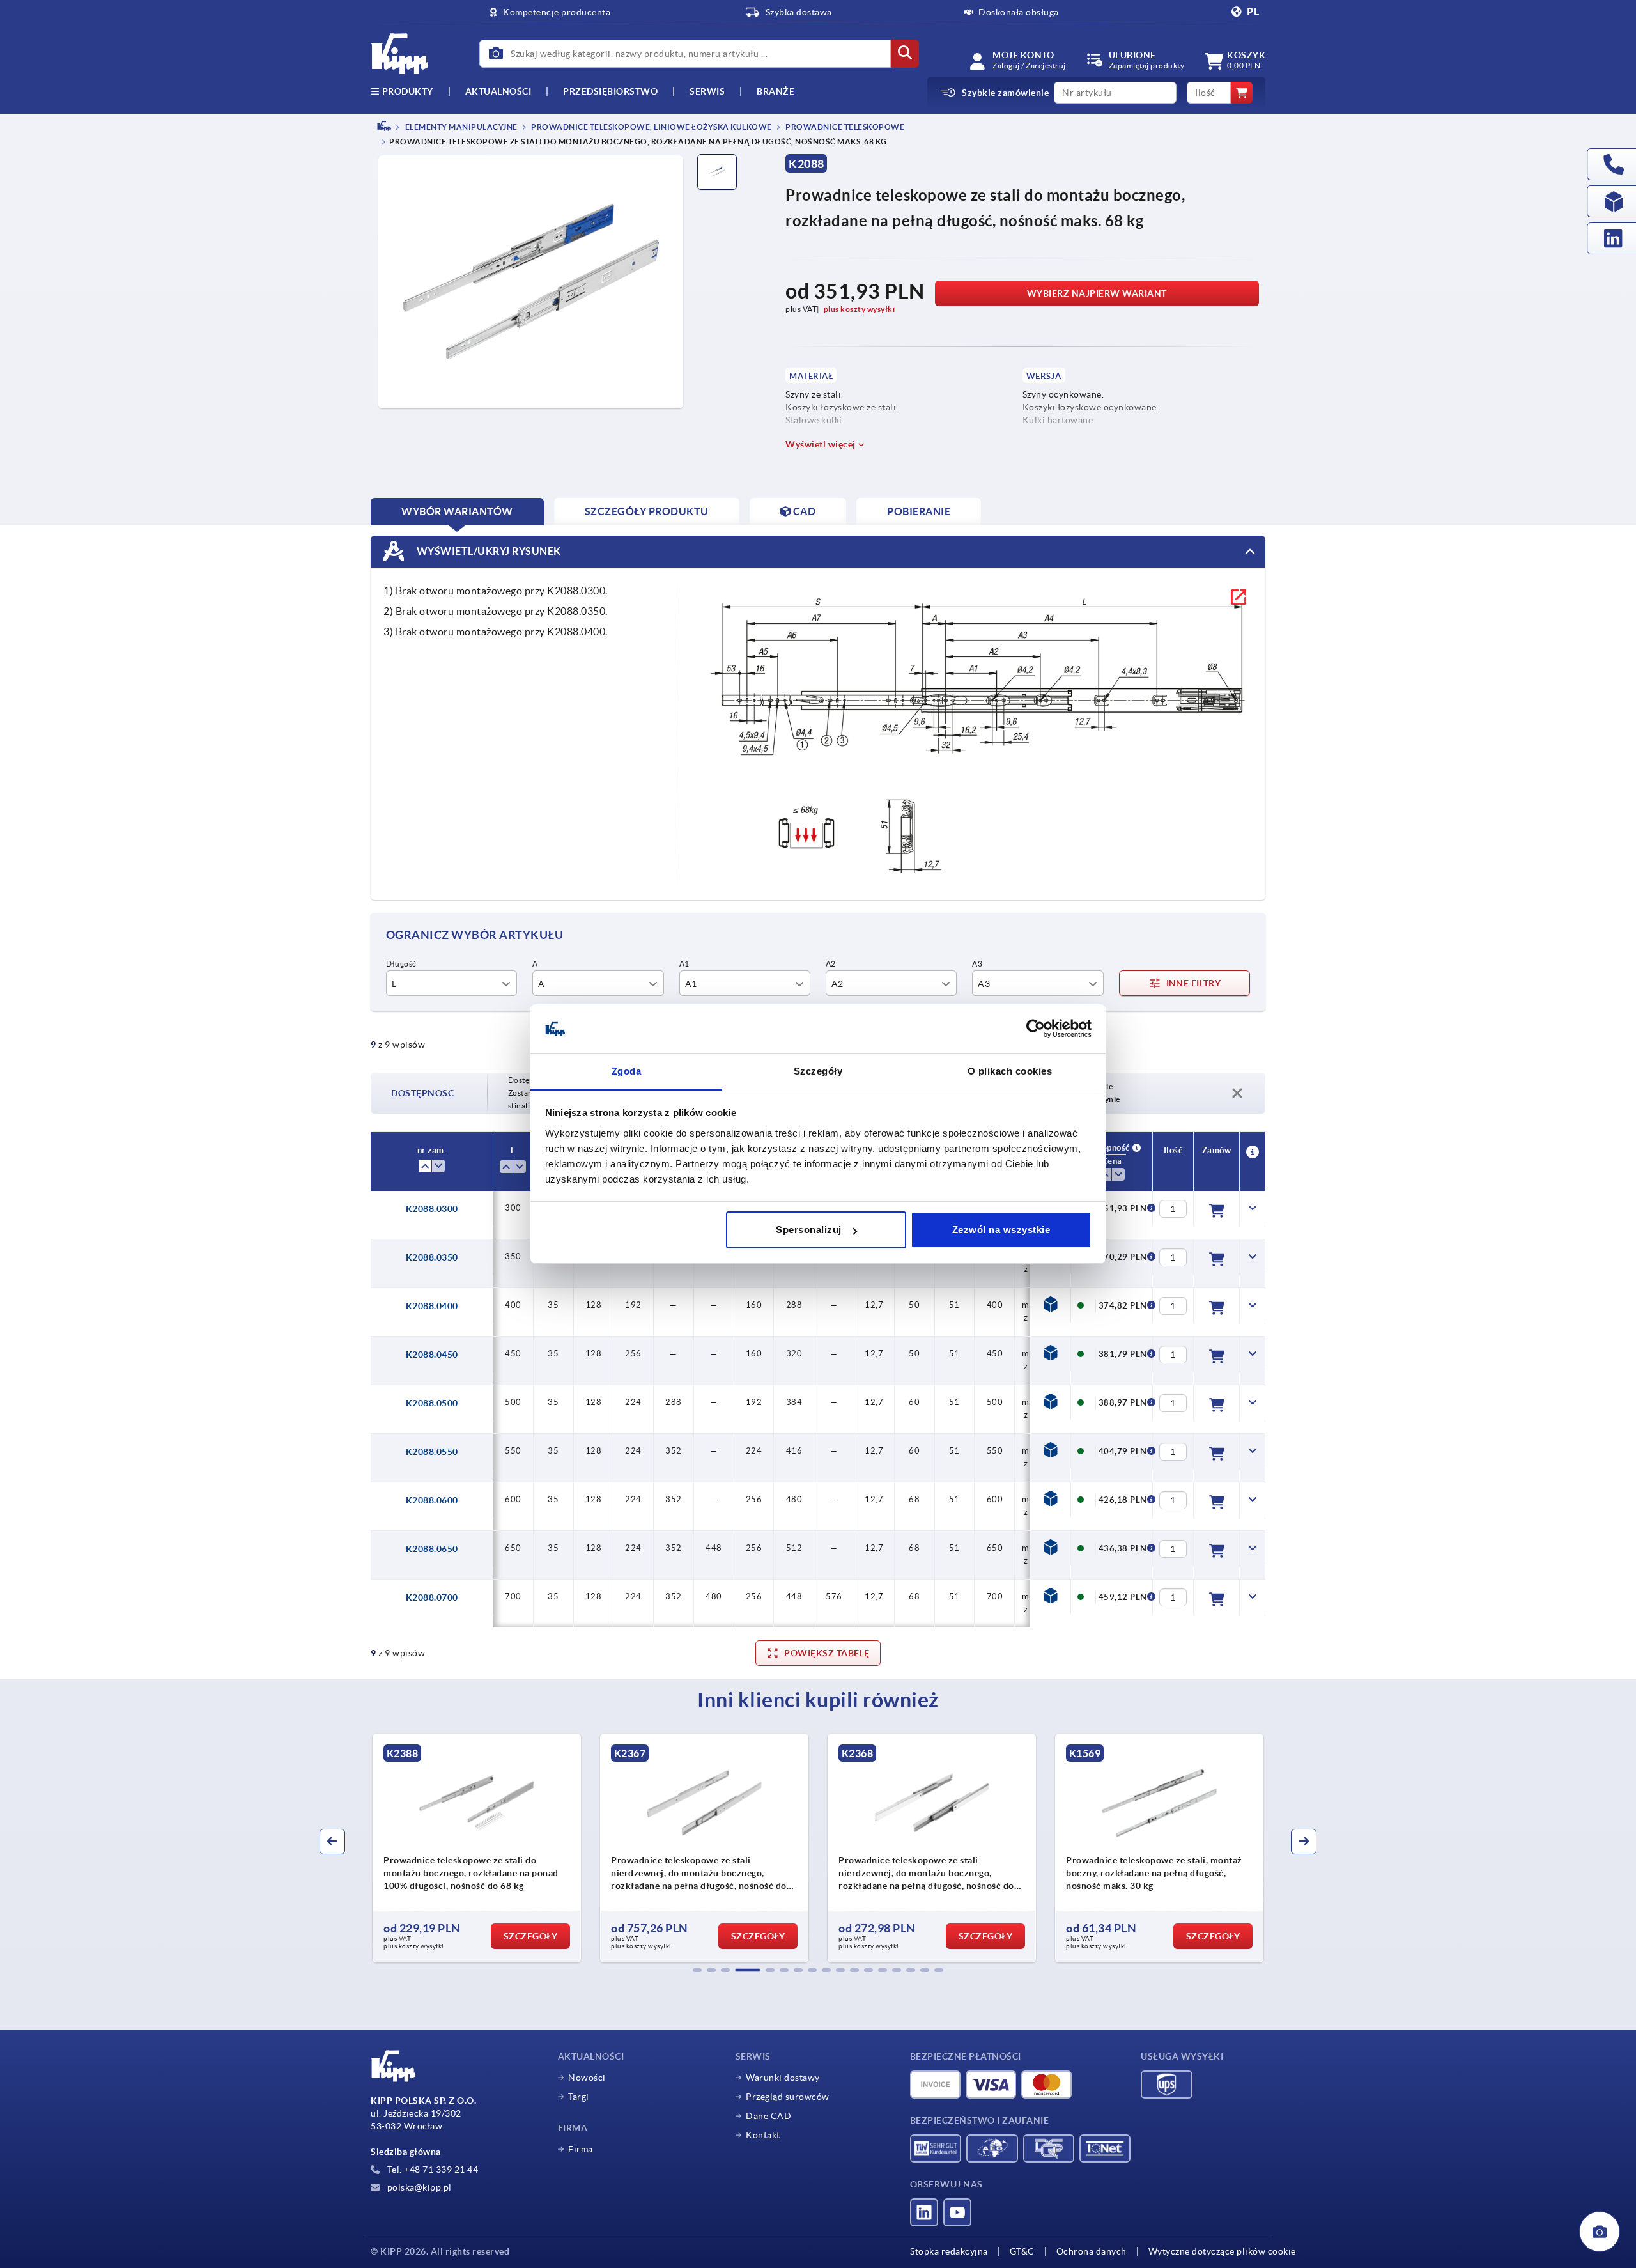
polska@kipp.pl (418, 2187)
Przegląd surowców (788, 2097)
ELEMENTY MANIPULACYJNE (460, 127)
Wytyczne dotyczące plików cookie (1222, 2251)
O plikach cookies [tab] (1010, 1071)
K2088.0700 (432, 1597)
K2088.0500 (432, 1403)
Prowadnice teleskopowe (845, 127)
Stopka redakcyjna (949, 2251)
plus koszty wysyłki (860, 309)
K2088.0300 (432, 1209)
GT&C (1022, 2251)
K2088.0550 (432, 1452)
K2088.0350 (432, 1257)
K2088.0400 (432, 1306)
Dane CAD (768, 2116)
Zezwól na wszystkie (1001, 1230)
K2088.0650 (432, 1549)
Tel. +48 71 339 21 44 (431, 2170)
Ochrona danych (1092, 2251)
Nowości (587, 2078)
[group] (497, 1848)
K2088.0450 (432, 1355)
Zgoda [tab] (627, 1071)
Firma (581, 2149)
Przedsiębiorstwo (610, 91)
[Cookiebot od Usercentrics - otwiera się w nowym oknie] (1036, 1029)
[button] (697, 1970)
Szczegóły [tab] (818, 1071)
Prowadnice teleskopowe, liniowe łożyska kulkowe (651, 127)
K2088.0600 (432, 1500)
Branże (776, 91)
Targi (579, 2097)
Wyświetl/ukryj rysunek (488, 551)
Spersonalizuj (809, 1230)
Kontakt (763, 2135)
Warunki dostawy (783, 2078)
